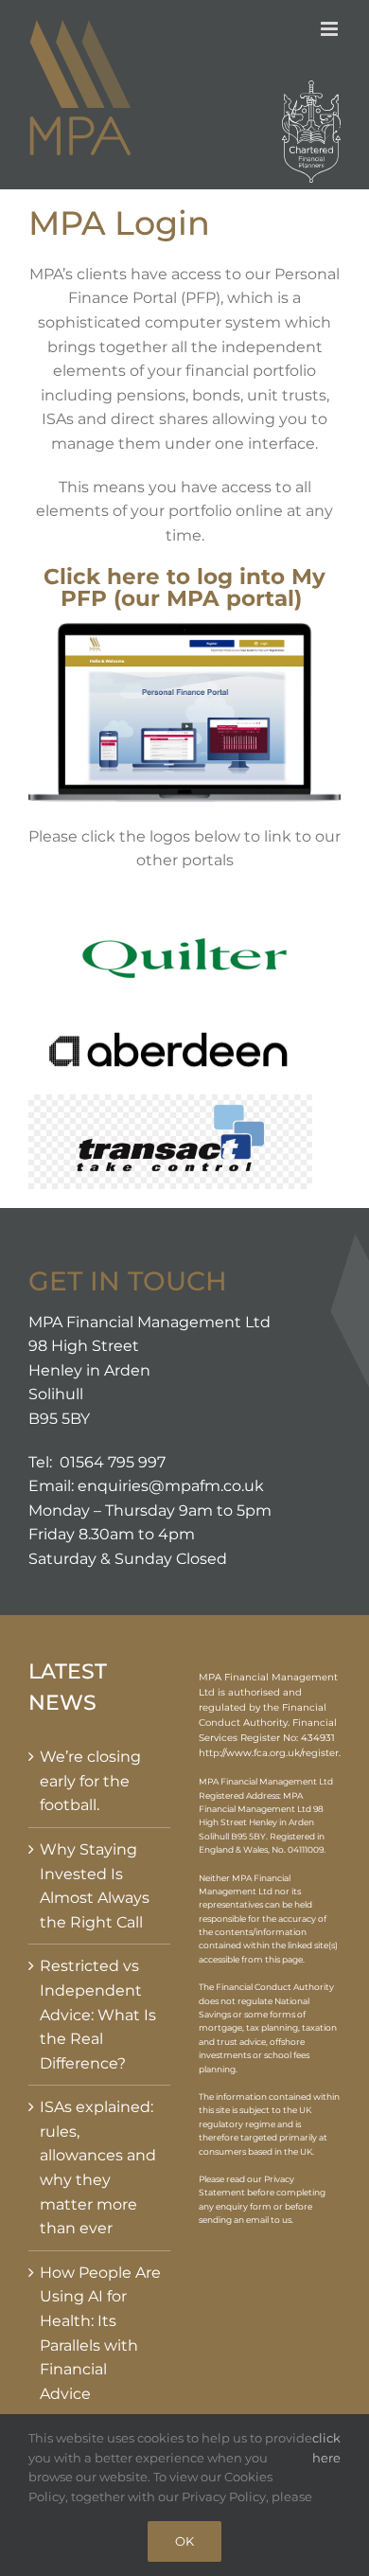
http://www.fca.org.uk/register (269, 1753)
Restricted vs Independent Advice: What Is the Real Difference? (98, 2014)
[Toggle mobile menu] (331, 29)
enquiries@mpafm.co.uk (171, 1486)
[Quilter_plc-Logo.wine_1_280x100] (184, 918)
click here (326, 2448)
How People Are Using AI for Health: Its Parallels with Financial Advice (100, 2333)
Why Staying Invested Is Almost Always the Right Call (95, 1886)
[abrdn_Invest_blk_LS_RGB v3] (170, 1031)
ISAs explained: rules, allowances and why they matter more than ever (98, 2167)
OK (184, 2541)
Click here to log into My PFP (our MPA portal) (184, 587)
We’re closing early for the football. (90, 1781)
